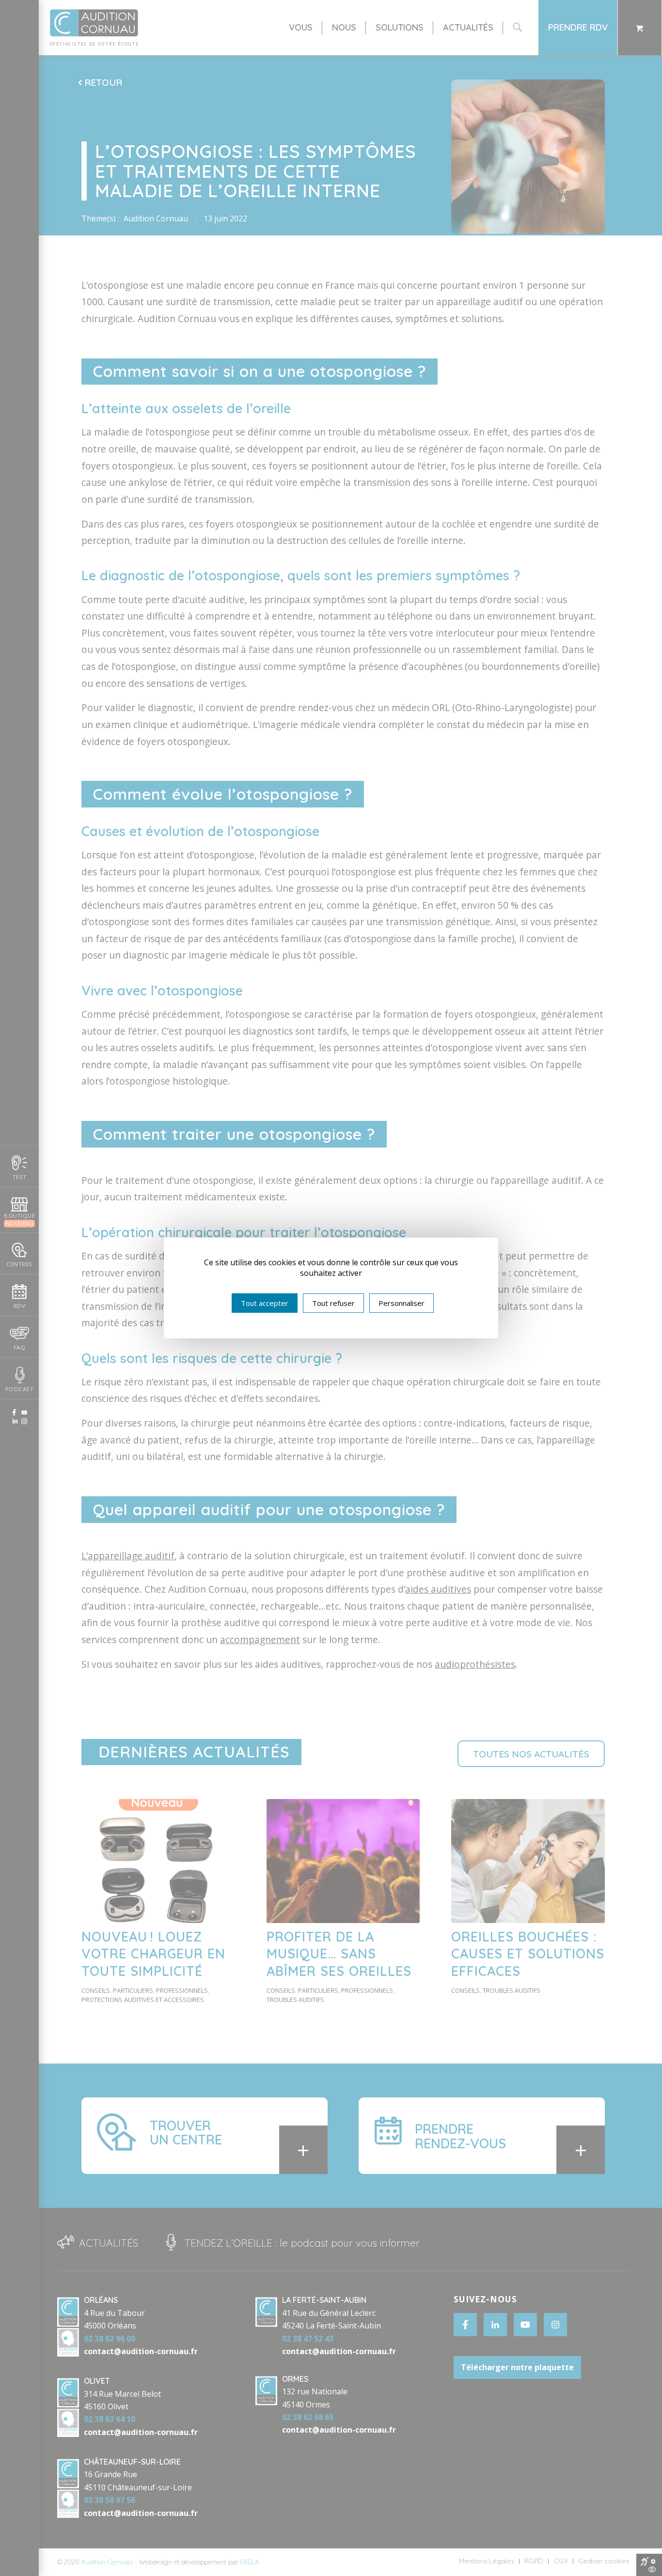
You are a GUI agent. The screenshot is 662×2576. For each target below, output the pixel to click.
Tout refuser (333, 1303)
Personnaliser (402, 1303)
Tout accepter (265, 1303)
